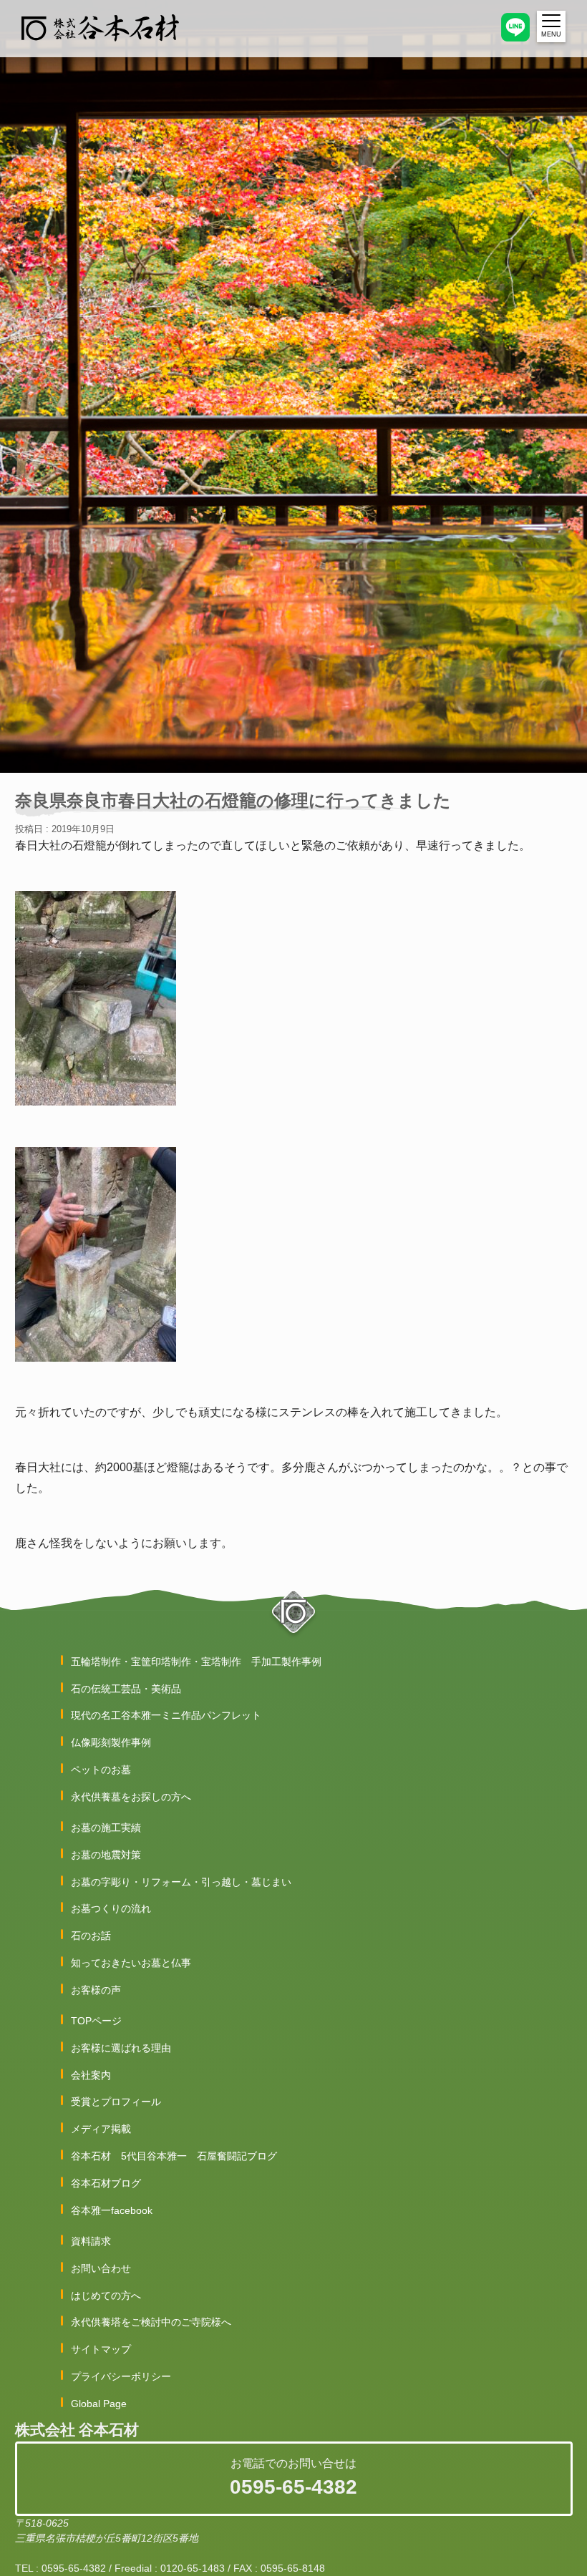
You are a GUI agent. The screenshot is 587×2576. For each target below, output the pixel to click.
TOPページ (96, 2021)
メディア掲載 (101, 2129)
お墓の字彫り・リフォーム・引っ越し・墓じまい (181, 1882)
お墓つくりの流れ (111, 1908)
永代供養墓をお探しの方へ (131, 1797)
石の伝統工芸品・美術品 (126, 1689)
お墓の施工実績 (106, 1828)
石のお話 (91, 1936)
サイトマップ (101, 2349)
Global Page (99, 2404)
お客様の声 (96, 1990)
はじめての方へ (106, 2296)
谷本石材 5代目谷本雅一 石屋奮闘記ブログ (174, 2156)
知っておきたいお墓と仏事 (131, 1963)
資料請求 (91, 2241)
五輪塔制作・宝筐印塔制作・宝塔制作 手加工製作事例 (196, 1662)
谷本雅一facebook (112, 2210)
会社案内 (91, 2075)
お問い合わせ (101, 2268)
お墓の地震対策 (106, 1855)
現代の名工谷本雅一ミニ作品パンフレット (166, 1715)
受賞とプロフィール (116, 2102)
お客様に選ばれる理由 (121, 2048)
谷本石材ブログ (106, 2183)
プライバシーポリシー (121, 2376)
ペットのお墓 (101, 1770)
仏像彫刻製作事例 (111, 1742)
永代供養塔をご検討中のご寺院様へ (151, 2322)
